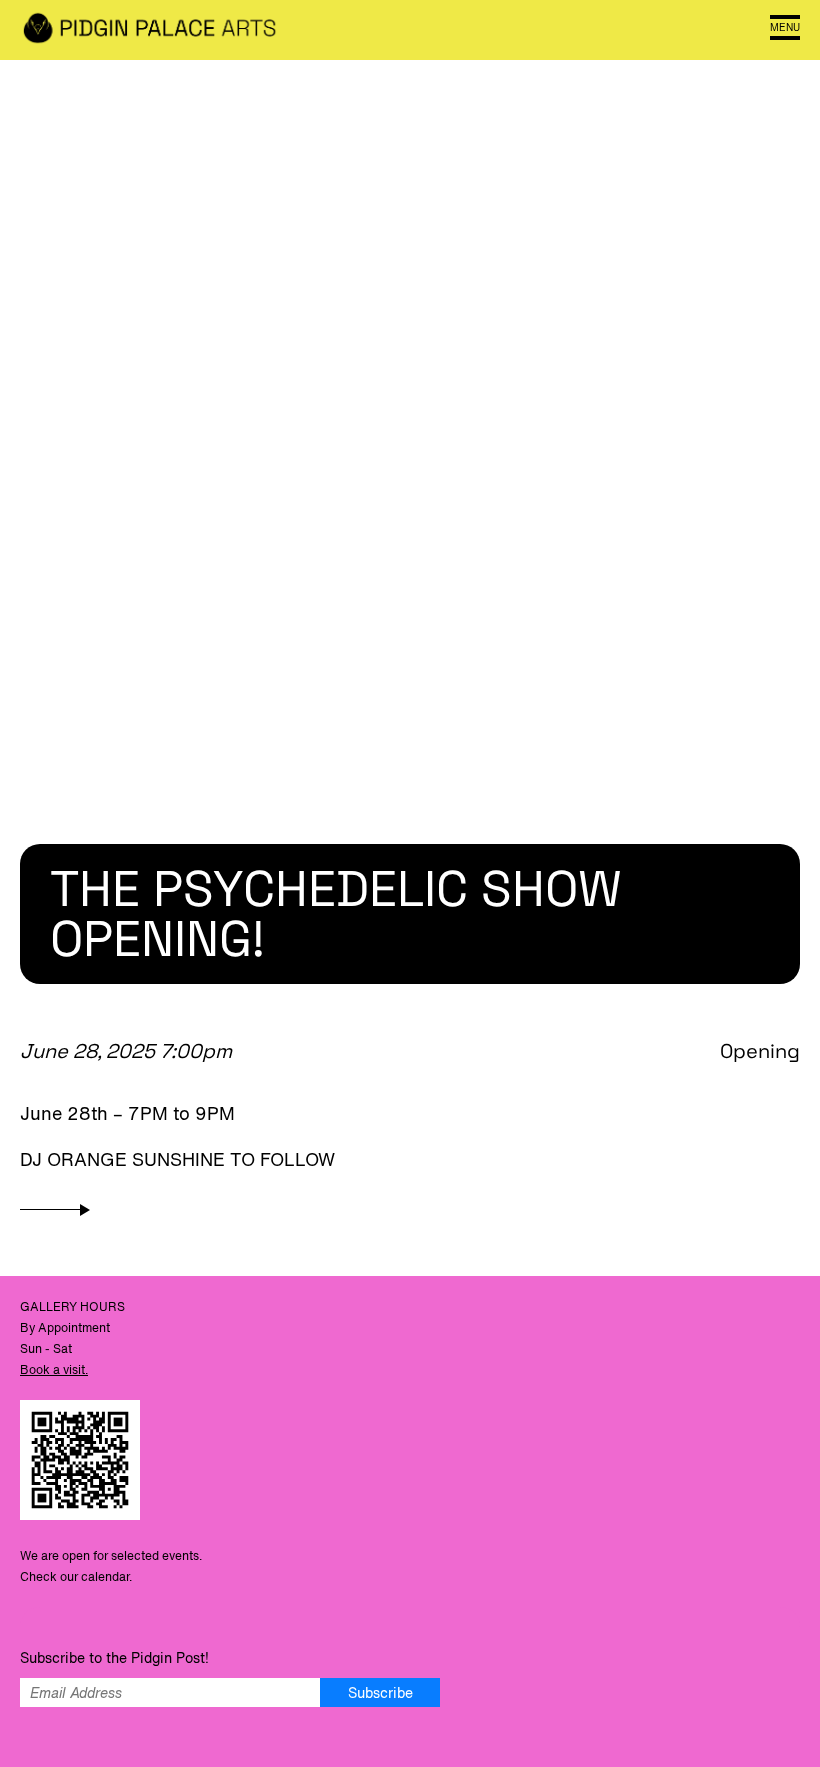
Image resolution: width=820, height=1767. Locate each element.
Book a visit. (54, 1369)
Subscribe (380, 1692)
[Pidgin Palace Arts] (150, 30)
